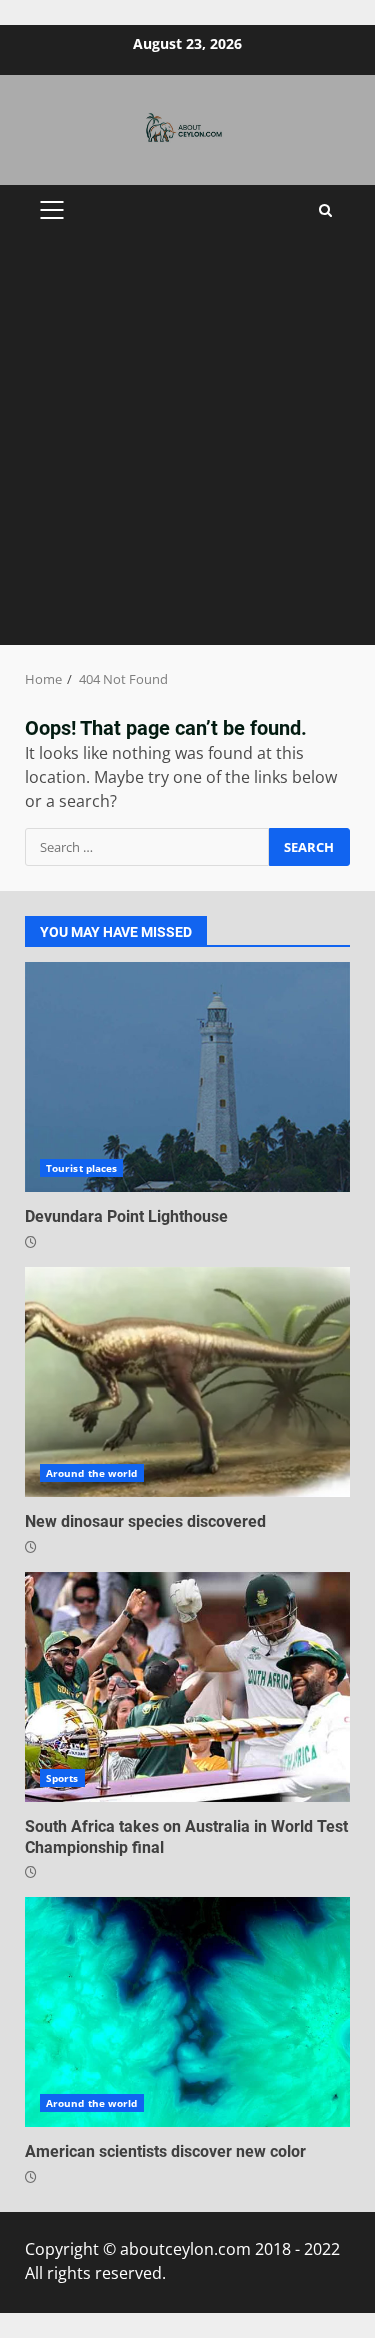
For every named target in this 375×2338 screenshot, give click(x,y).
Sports (62, 1778)
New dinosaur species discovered (187, 1382)
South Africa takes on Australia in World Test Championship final (187, 1687)
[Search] (325, 210)
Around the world (92, 1473)
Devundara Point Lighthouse (187, 1077)
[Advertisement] (187, 447)
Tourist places (81, 1168)
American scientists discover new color (187, 2012)
